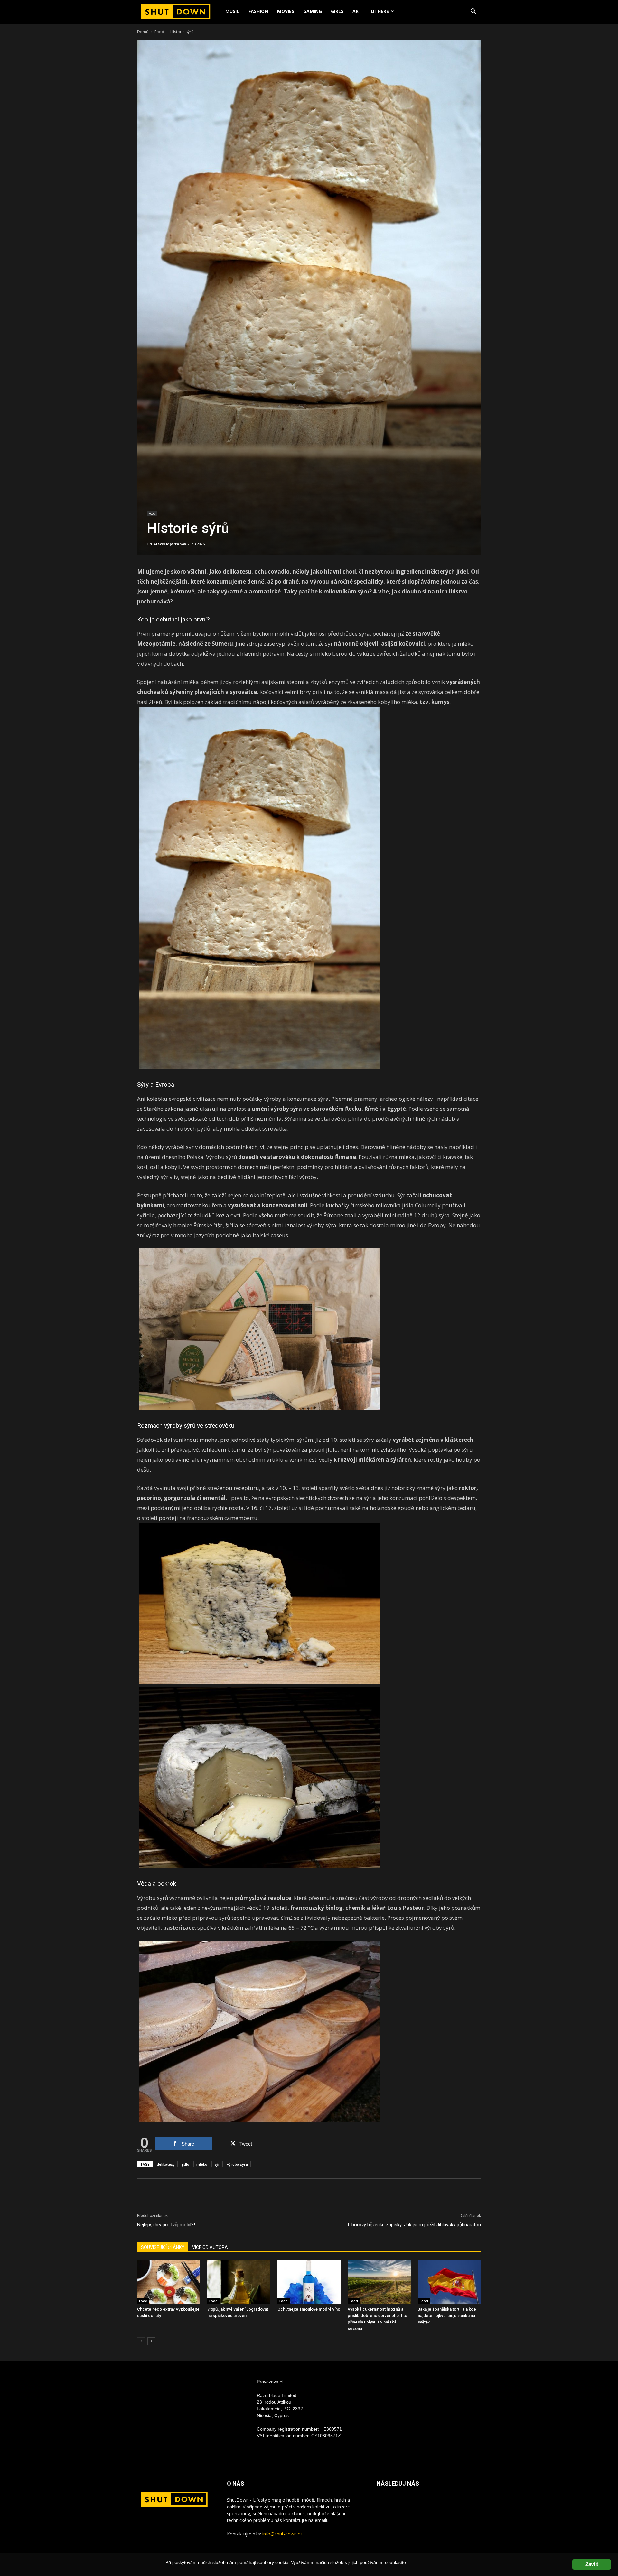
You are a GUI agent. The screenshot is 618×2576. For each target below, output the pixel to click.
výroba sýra (237, 2164)
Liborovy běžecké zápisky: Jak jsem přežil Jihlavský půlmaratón (414, 2225)
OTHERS (380, 11)
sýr (217, 2164)
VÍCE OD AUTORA (210, 2247)
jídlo (186, 2164)
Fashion (258, 11)
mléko (202, 2164)
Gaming (313, 11)
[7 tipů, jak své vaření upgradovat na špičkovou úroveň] (239, 2282)
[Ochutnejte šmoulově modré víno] (309, 2282)
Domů (143, 32)
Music (232, 11)
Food (159, 32)
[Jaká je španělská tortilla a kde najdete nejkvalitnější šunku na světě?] (449, 2282)
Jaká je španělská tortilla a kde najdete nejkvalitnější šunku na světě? (447, 2316)
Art (357, 11)
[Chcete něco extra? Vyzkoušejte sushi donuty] (169, 2282)
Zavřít (592, 2564)
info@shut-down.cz (282, 2534)
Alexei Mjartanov (170, 544)
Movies (286, 11)
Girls (337, 11)
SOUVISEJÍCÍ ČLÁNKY (163, 2247)
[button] (473, 12)
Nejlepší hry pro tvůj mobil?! (166, 2225)
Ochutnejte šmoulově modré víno (309, 2309)
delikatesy (166, 2164)
